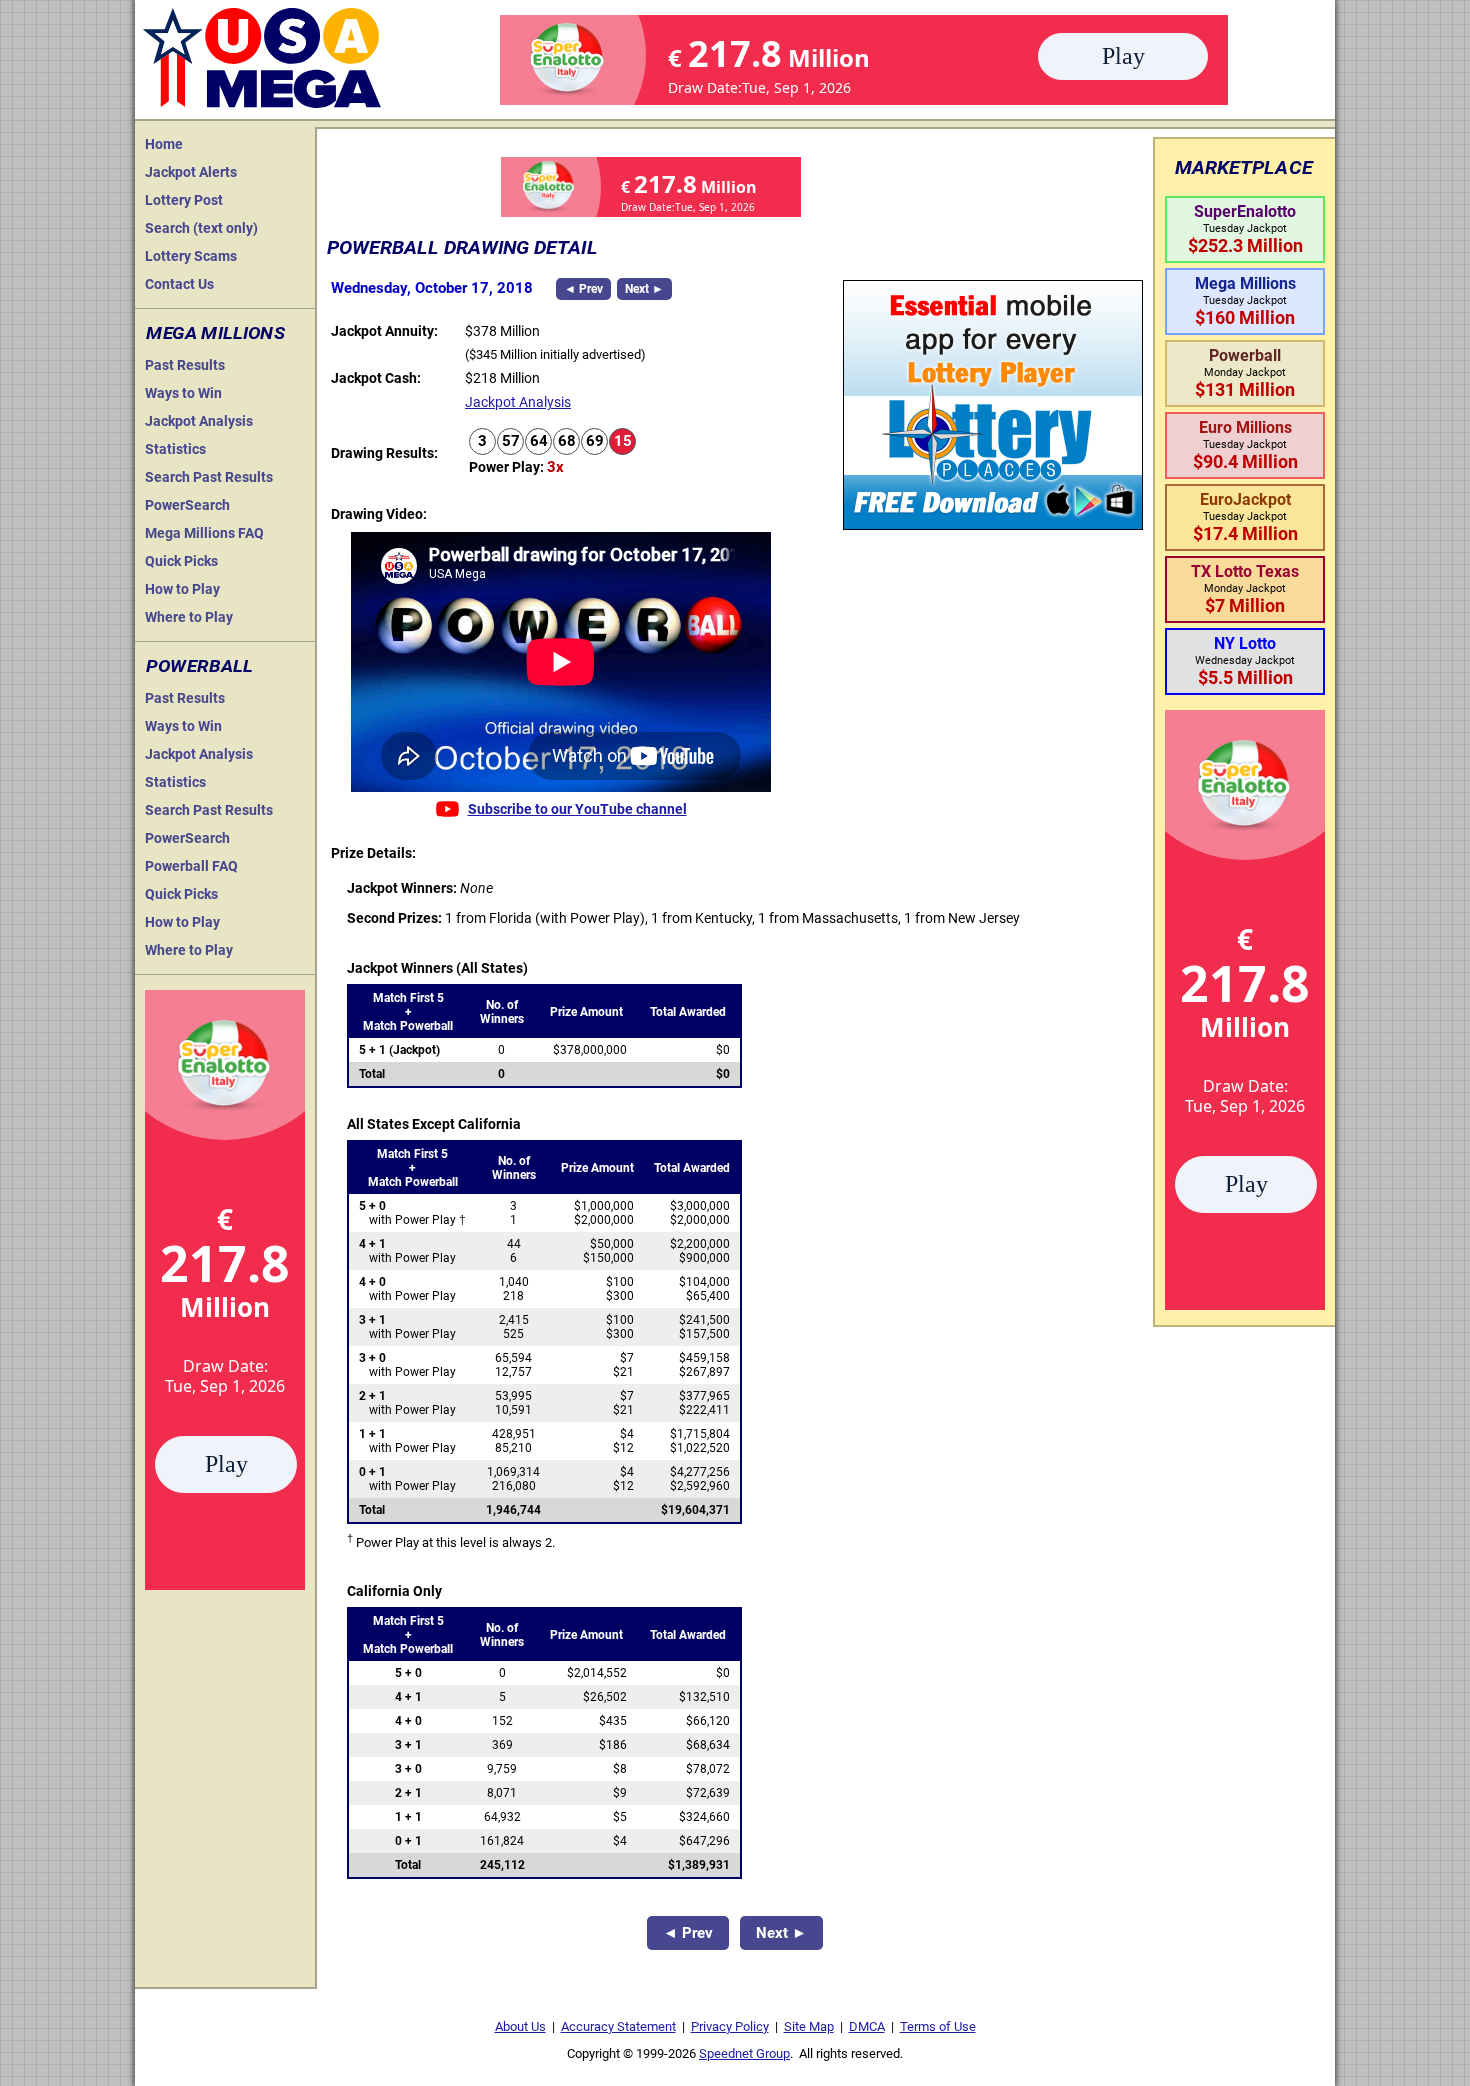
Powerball (199, 666)
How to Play (182, 589)
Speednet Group (744, 2053)
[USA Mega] (263, 55)
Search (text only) (201, 228)
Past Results (185, 365)
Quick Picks (181, 561)
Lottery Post (184, 200)
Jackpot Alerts (191, 172)
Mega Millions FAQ (204, 533)
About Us (520, 2026)
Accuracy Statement (618, 2026)
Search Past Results (209, 477)
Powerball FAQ (191, 866)
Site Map (809, 2026)
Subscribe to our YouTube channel (577, 809)
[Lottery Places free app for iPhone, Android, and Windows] (993, 525)
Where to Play (189, 617)
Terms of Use (938, 2026)
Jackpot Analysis (199, 421)
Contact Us (179, 284)
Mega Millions (215, 333)
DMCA (867, 2026)
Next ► (644, 289)
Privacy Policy (730, 2026)
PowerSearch (187, 505)
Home (164, 144)
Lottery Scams (191, 256)
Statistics (175, 449)
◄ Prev (583, 289)
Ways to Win (183, 393)
